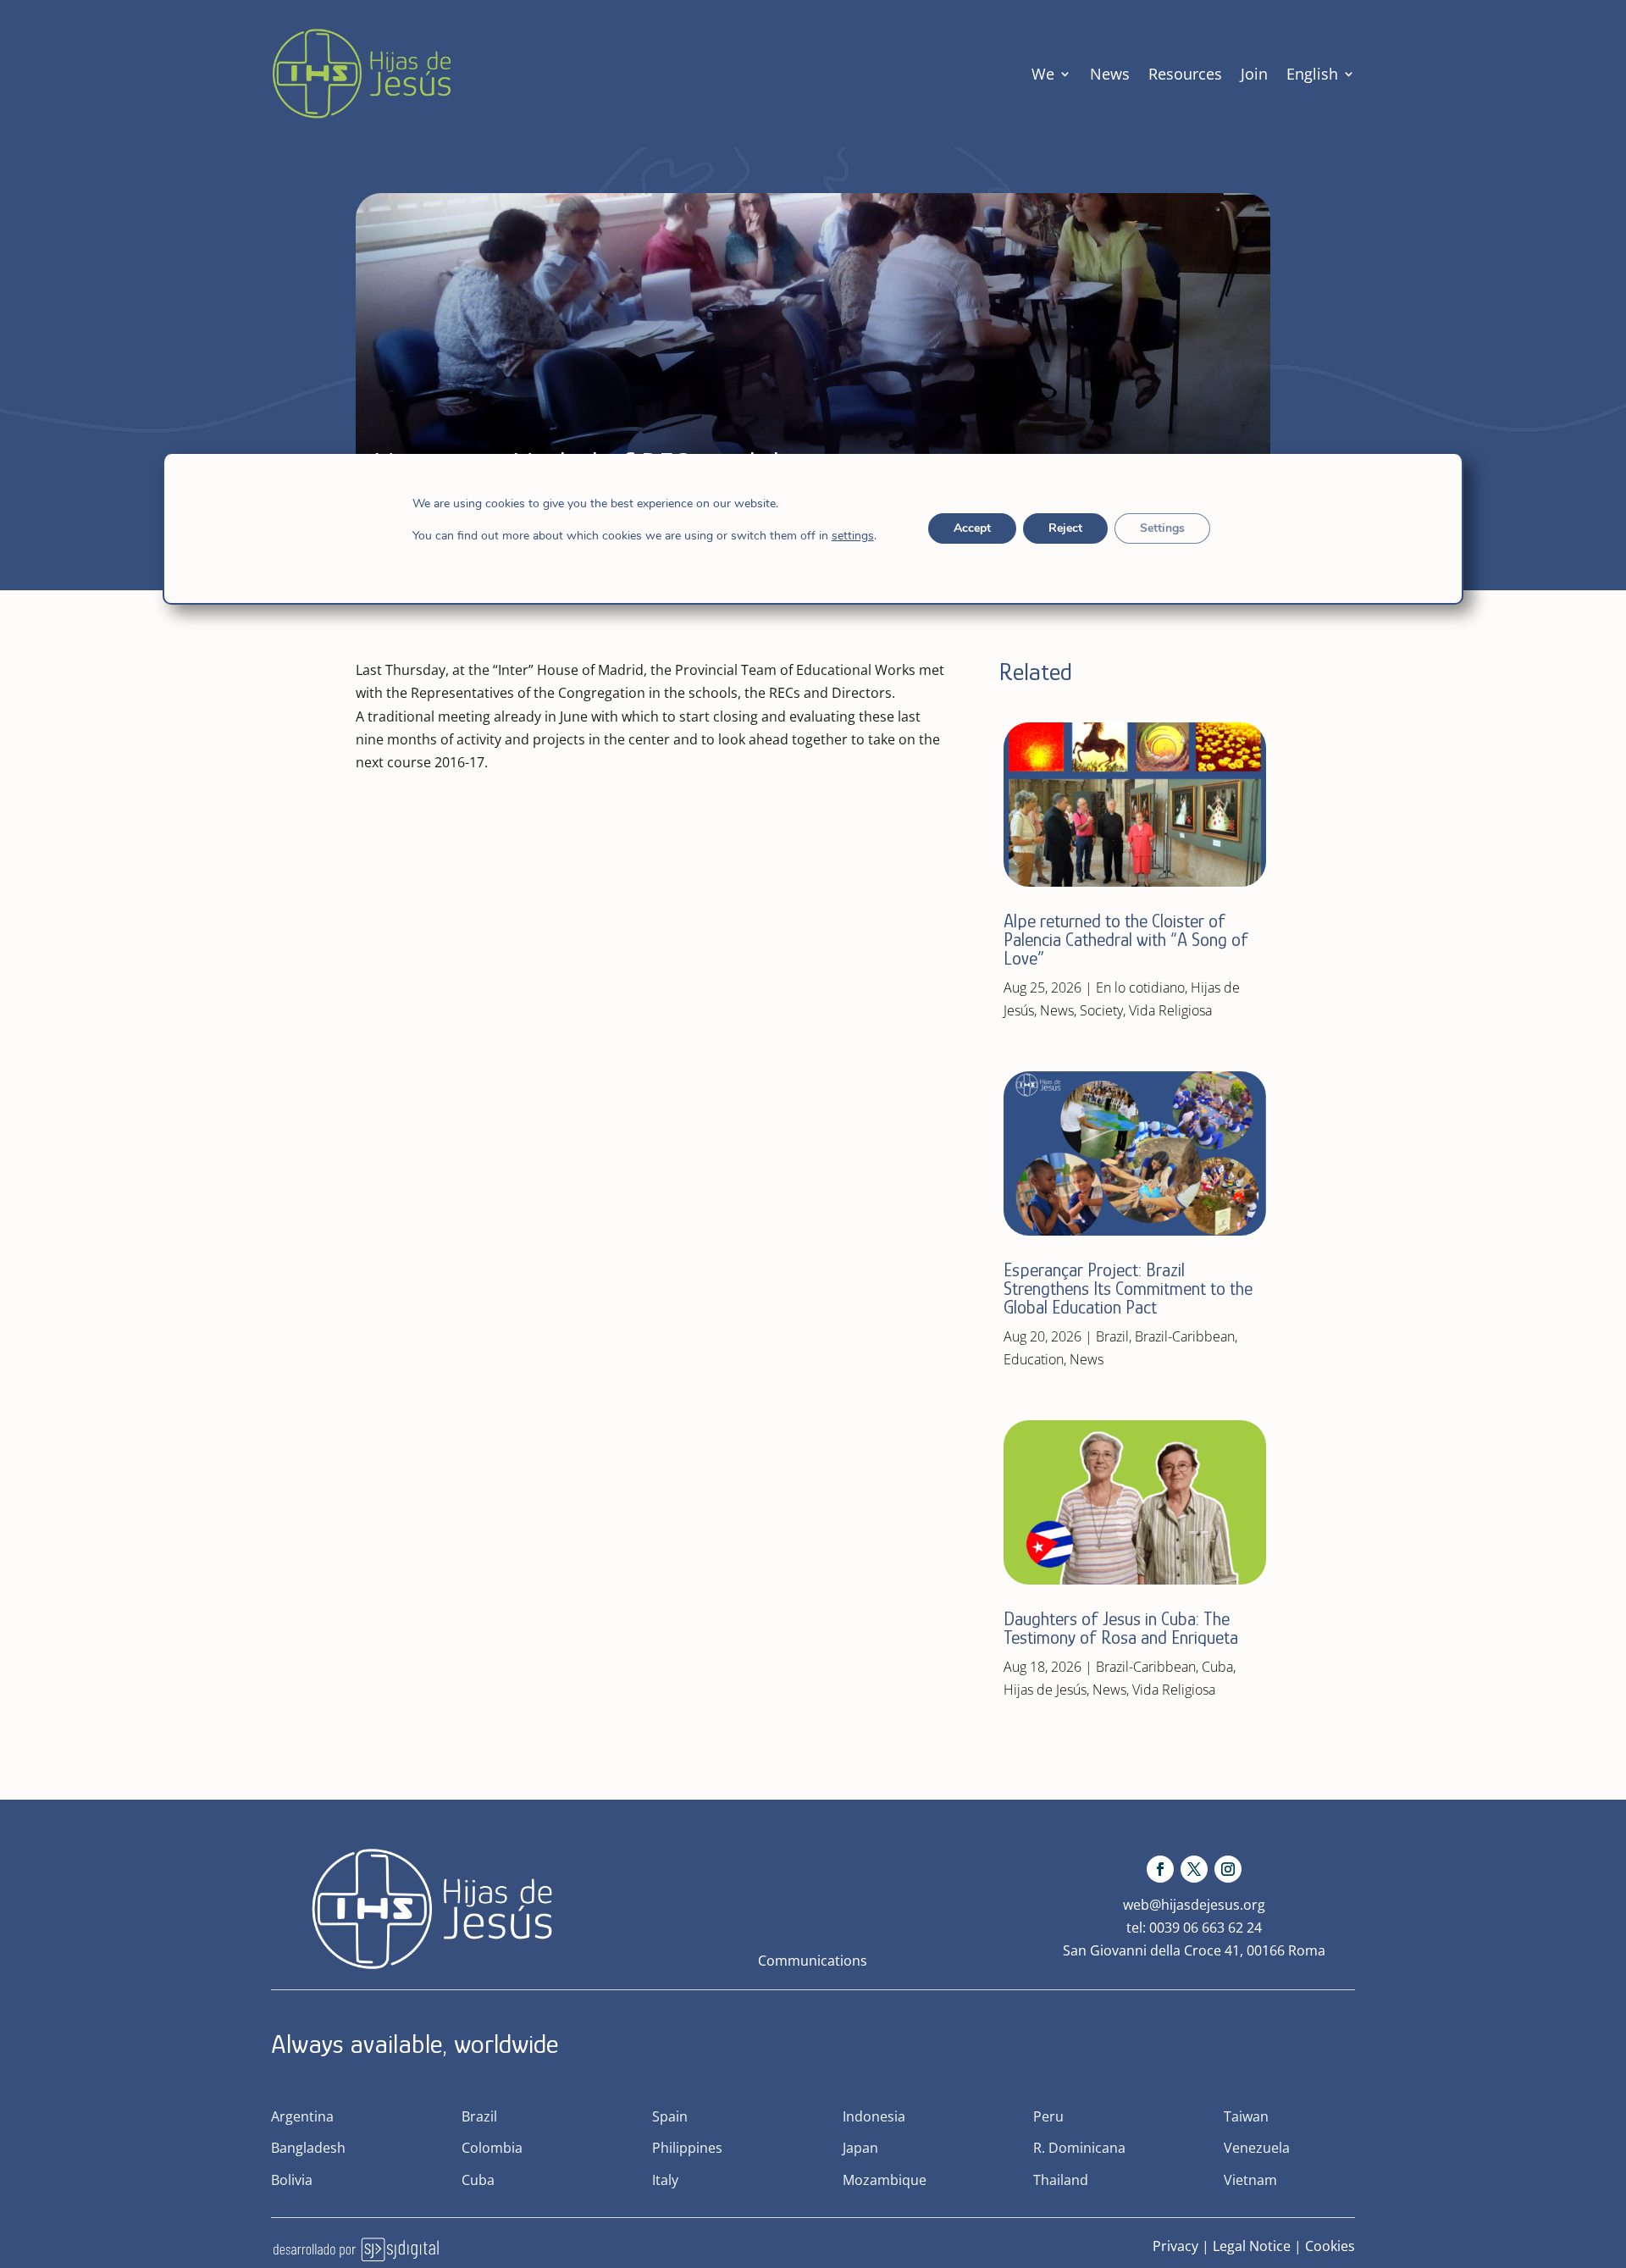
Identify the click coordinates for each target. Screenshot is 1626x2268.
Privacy (1175, 2246)
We (1043, 74)
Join (1254, 74)
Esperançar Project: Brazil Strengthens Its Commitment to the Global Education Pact (1128, 1289)
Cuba (1217, 1667)
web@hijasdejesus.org (1194, 1905)
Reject (1065, 528)
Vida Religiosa (1170, 1010)
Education (1034, 1359)
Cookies (1330, 2246)
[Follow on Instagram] (1228, 1869)
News (1110, 74)
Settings (1162, 528)
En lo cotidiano (1140, 987)
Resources (1185, 74)
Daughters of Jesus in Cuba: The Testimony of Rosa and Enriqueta (1121, 1628)
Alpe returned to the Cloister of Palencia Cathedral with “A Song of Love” (1126, 940)
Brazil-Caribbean (1185, 1336)
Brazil (1112, 1336)
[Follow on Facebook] (1160, 1869)
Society (1101, 1010)
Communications (813, 1961)
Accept (972, 528)
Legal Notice (1252, 2246)
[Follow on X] (1194, 1869)
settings (853, 536)
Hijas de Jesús (1045, 1690)
